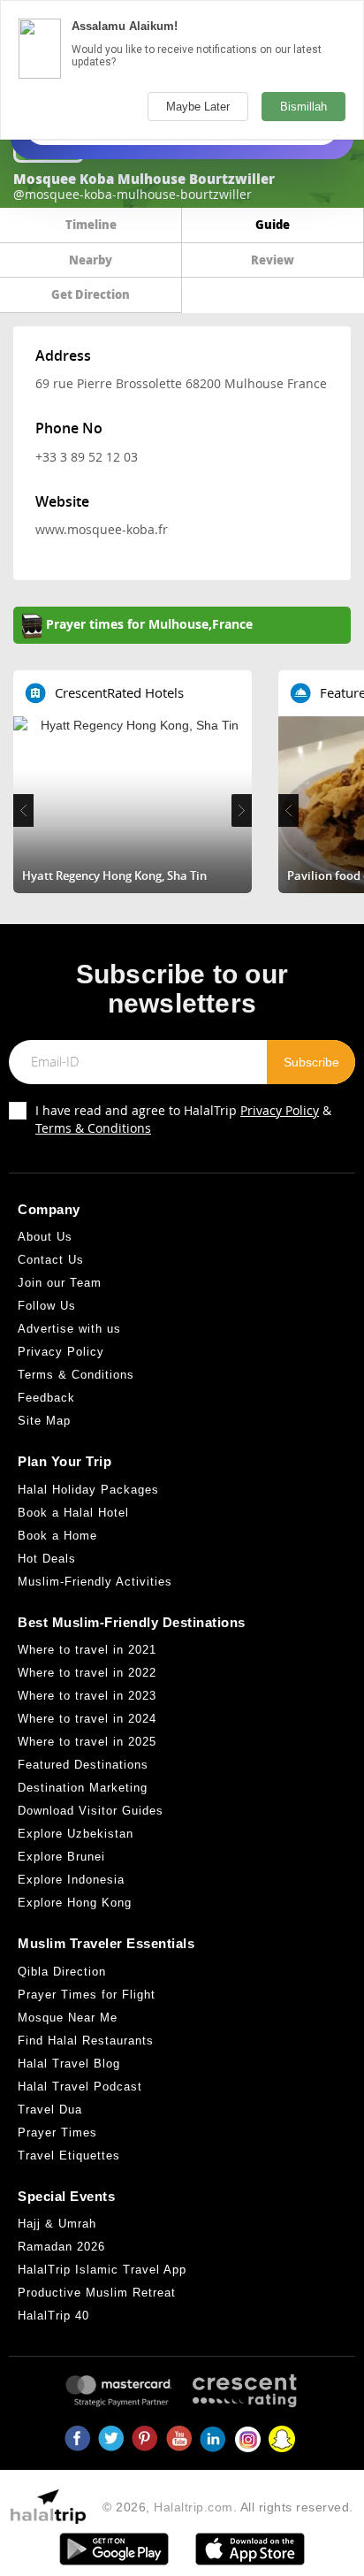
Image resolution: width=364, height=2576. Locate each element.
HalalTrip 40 (53, 2316)
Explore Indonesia (71, 1880)
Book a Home (57, 1536)
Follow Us (47, 1306)
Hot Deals (47, 1559)
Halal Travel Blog (69, 2064)
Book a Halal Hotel (73, 1513)
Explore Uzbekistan (76, 1834)
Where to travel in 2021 (87, 1650)
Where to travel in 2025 (87, 1742)
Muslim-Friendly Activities (95, 1582)
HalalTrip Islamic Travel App (102, 2270)
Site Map (44, 1421)
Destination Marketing (83, 1788)
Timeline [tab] (91, 224)
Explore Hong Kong (75, 1903)
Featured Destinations (83, 1765)
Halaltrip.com (193, 2507)
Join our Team (60, 1283)
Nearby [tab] (91, 260)
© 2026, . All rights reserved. (228, 2507)
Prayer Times (57, 2133)
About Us (45, 1237)
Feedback (46, 1398)
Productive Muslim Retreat (97, 2293)
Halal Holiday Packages (88, 1490)
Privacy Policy (280, 1110)
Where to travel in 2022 (87, 1673)
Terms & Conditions (93, 1128)
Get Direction (91, 294)
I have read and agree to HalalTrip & (183, 1119)
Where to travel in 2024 (87, 1719)
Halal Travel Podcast (80, 2087)
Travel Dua (50, 2110)
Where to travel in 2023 (87, 1696)
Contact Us (51, 1260)
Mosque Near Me (68, 2018)
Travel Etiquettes (69, 2156)
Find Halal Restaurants (86, 2041)
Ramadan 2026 (61, 2247)
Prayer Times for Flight (87, 1995)
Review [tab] (273, 260)
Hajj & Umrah (57, 2224)
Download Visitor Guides (91, 1811)
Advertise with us (69, 1329)
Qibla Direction (62, 1972)
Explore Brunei (61, 1857)
